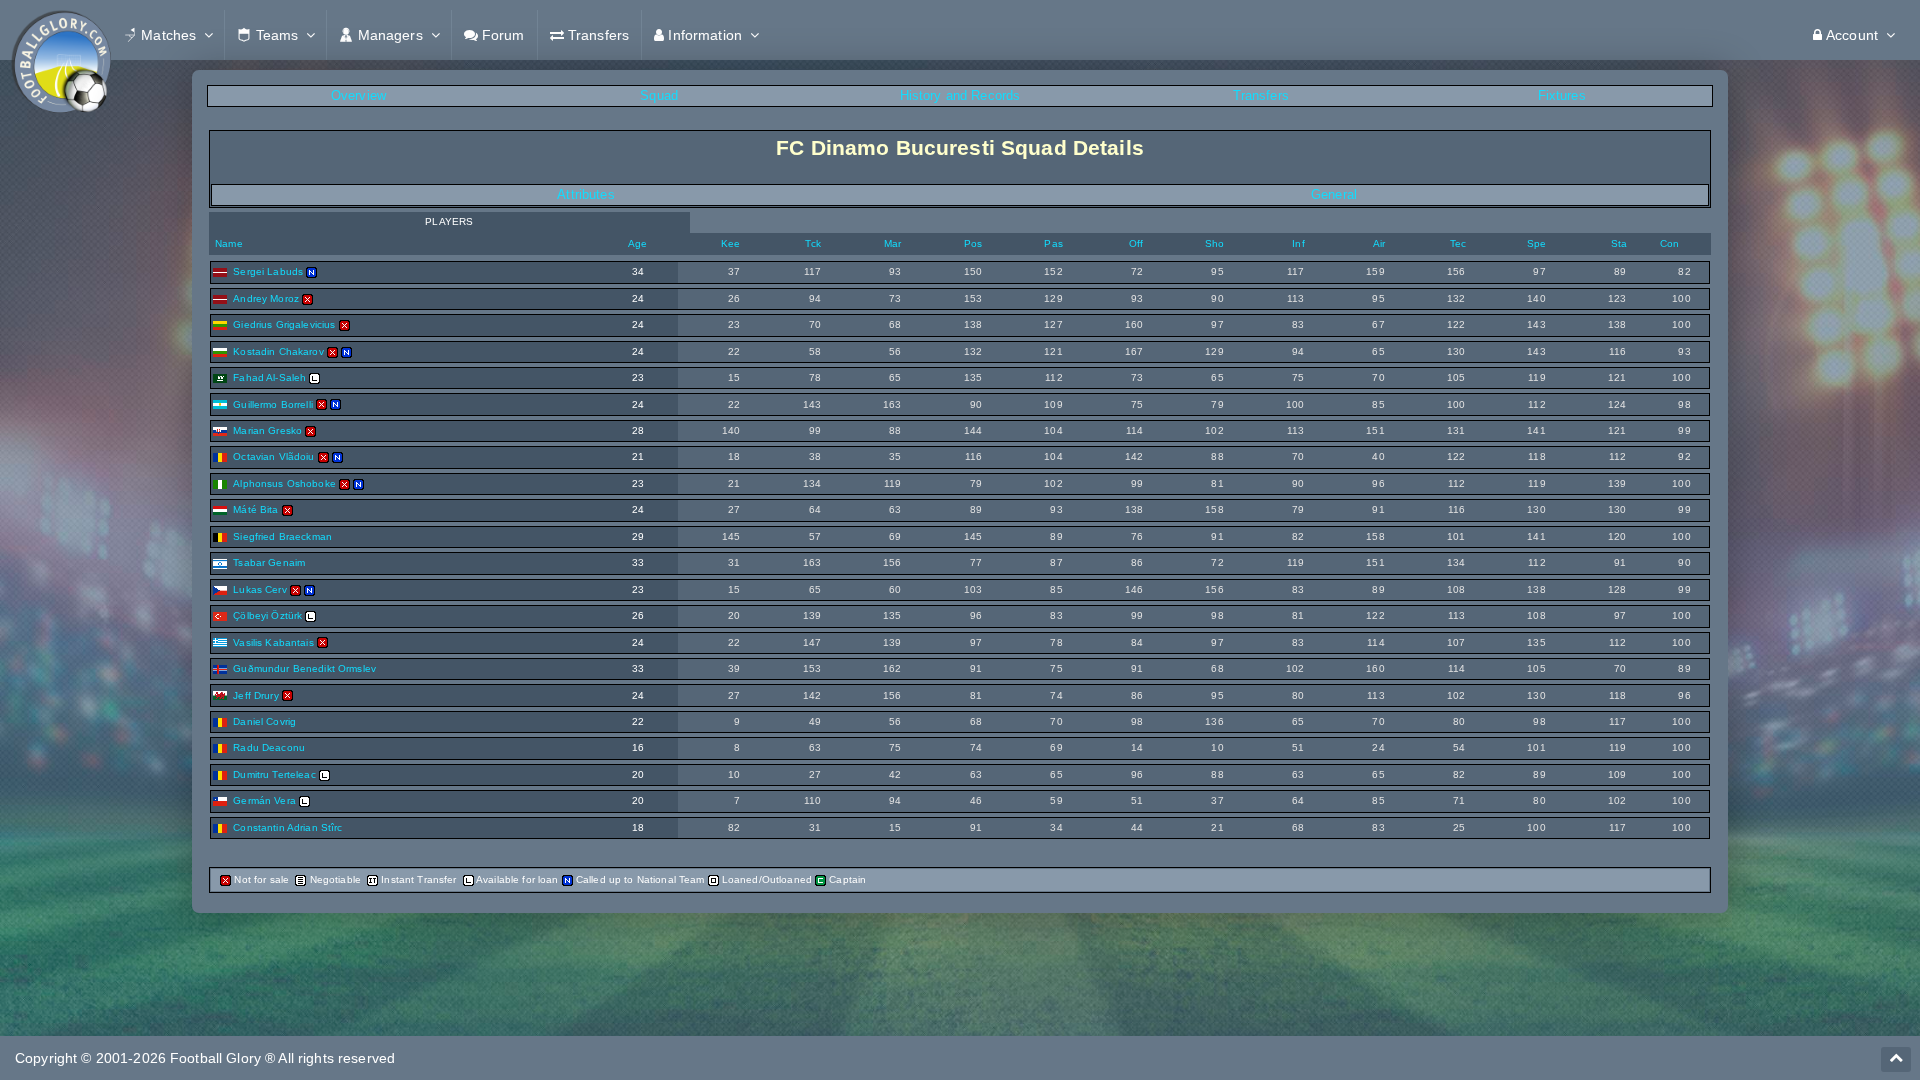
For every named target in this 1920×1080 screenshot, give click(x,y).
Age (637, 243)
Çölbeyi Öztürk (267, 615)
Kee (730, 243)
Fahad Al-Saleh (269, 377)
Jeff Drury (255, 695)
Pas (1053, 243)
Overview (358, 95)
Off (1136, 243)
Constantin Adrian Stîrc (287, 827)
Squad (659, 95)
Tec (1458, 243)
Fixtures (1562, 95)
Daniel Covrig (264, 721)
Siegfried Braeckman (282, 536)
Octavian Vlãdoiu (273, 456)
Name (227, 243)
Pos (973, 243)
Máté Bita (255, 509)
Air (1379, 243)
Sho (1214, 243)
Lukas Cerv (259, 589)
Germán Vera (264, 800)
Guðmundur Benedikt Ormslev (304, 668)
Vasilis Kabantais (273, 642)
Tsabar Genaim (269, 562)
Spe (1536, 243)
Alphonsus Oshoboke (284, 483)
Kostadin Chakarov (278, 351)
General (1334, 194)
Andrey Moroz (266, 298)
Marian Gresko (267, 430)
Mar (892, 243)
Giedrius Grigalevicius (284, 324)
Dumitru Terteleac (274, 774)
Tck (812, 243)
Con (1669, 243)
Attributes (585, 194)
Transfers (1261, 95)
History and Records (960, 95)
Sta (1619, 243)
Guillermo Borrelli (273, 404)
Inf (1298, 243)
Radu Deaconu (269, 747)
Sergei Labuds (268, 271)
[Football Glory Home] (61, 35)
